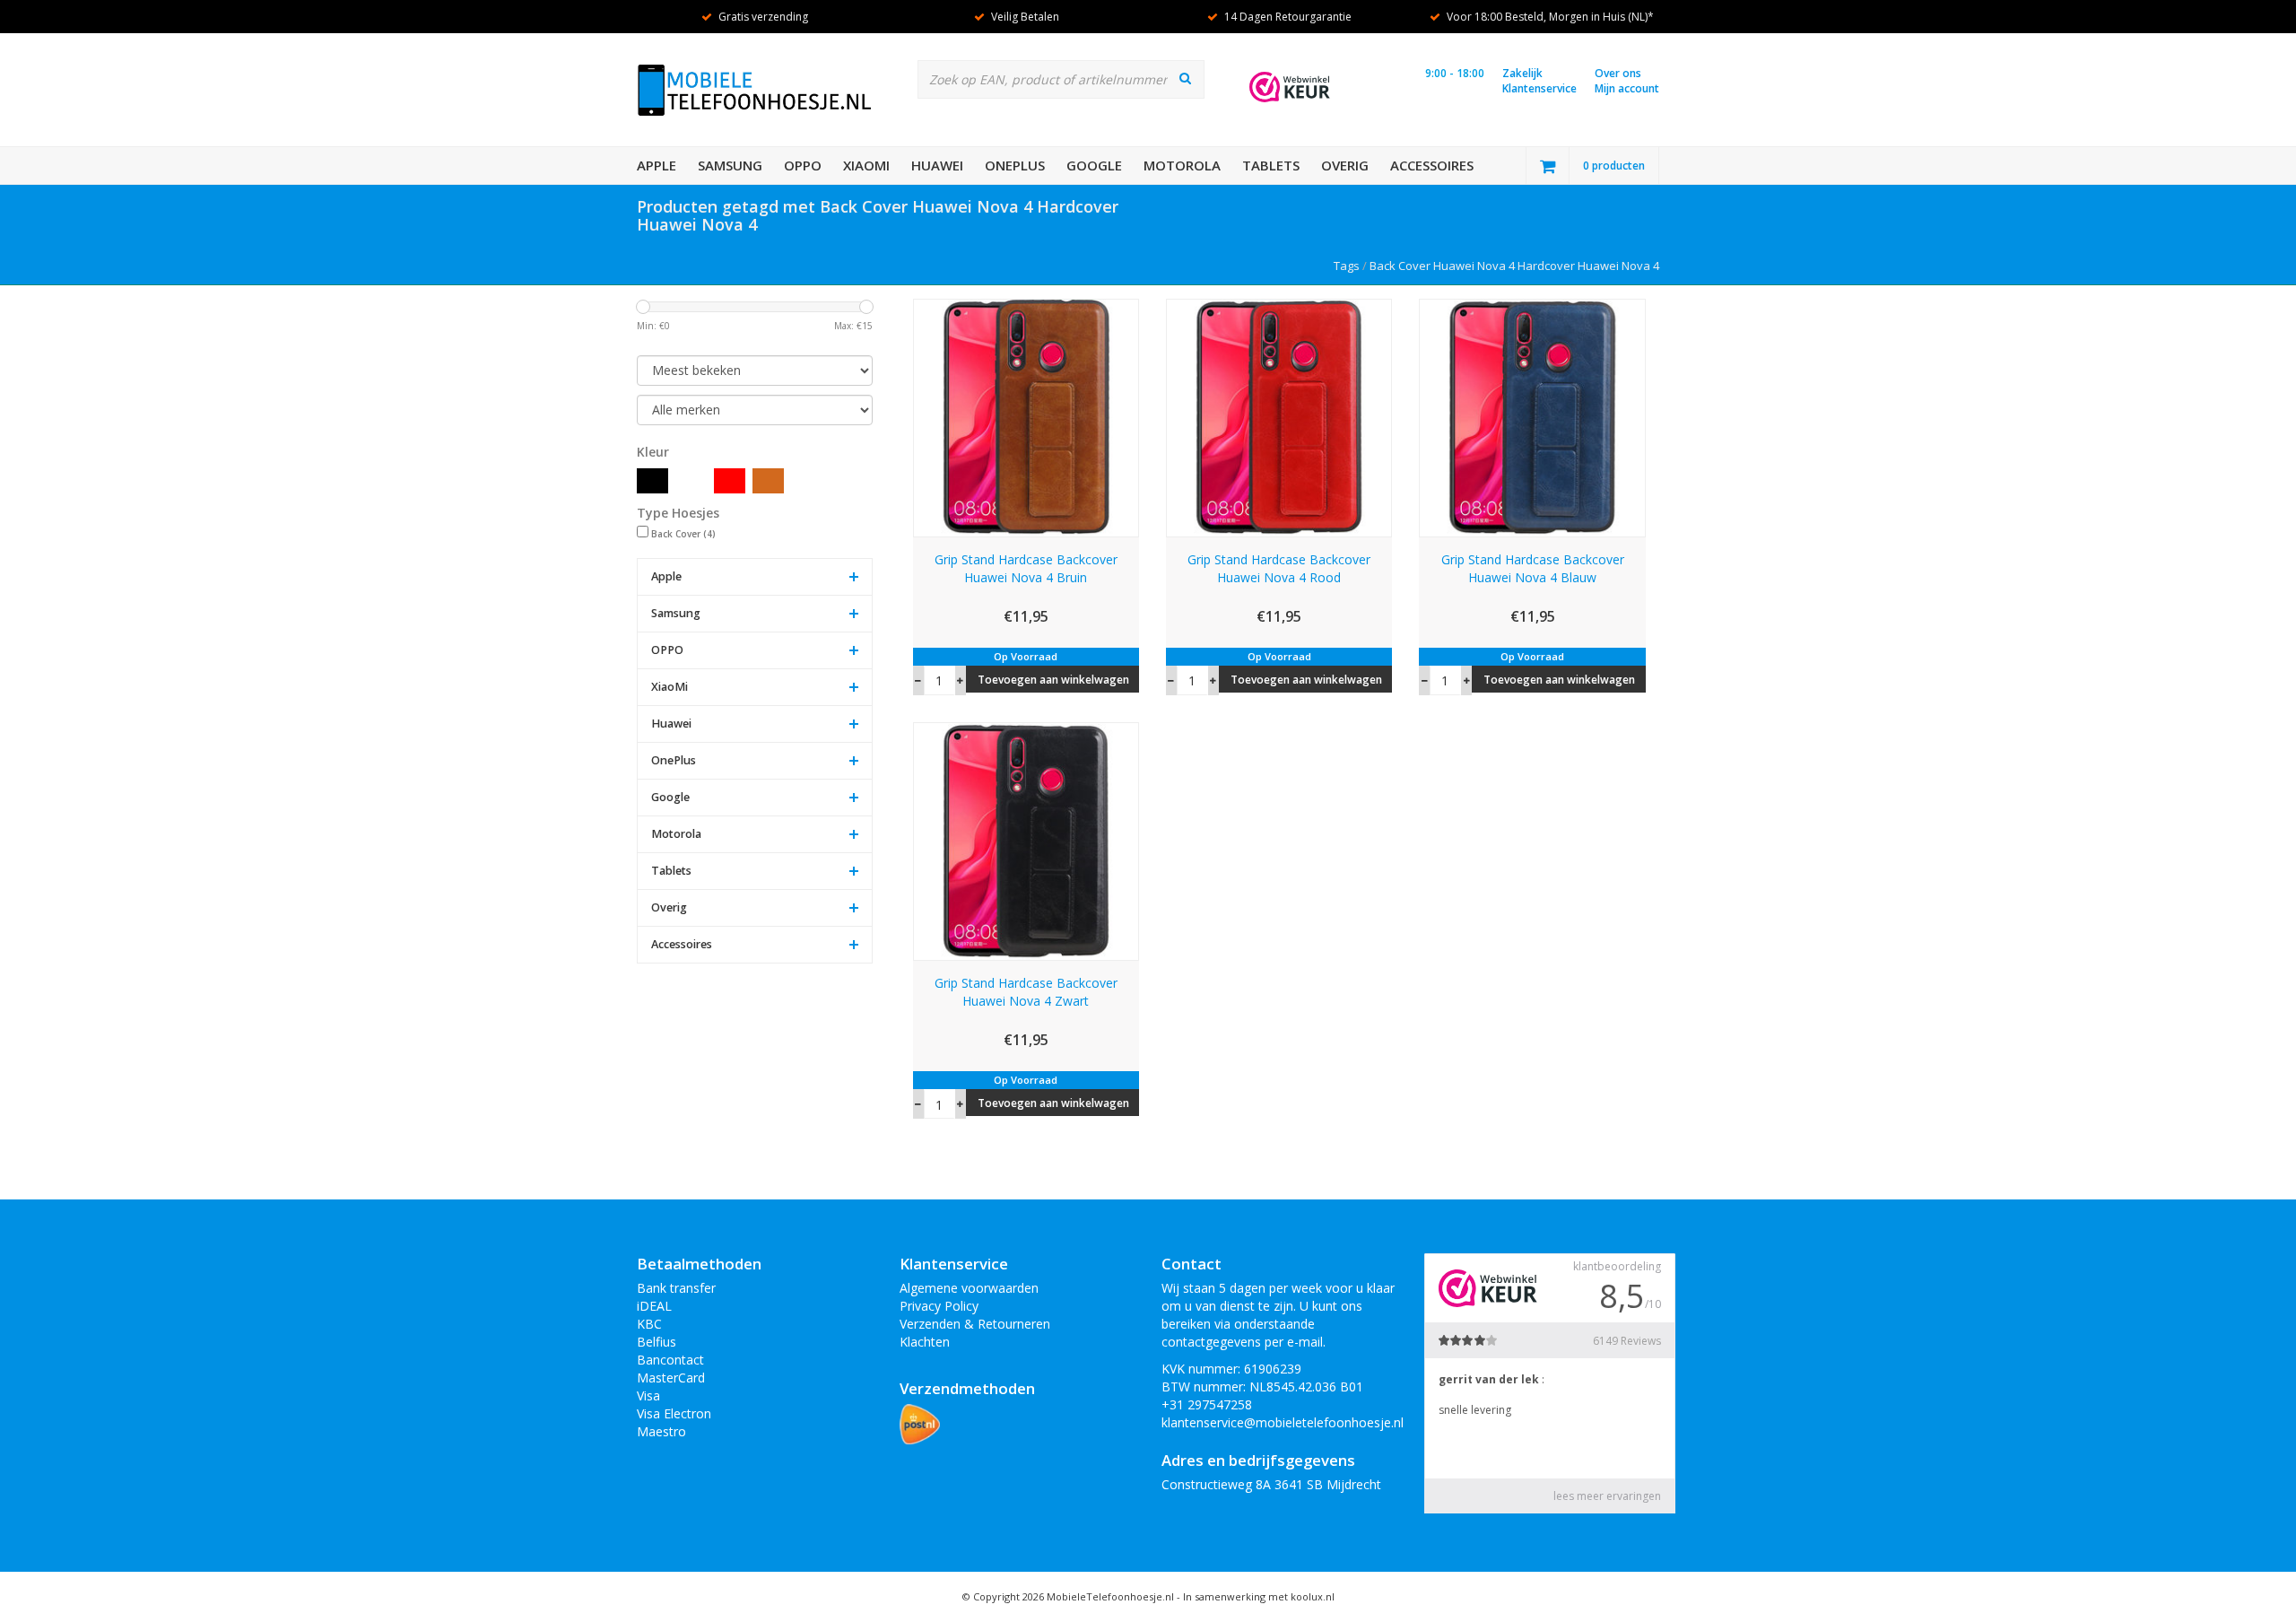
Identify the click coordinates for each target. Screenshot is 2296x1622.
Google (1094, 165)
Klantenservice (1539, 88)
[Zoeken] (1185, 78)
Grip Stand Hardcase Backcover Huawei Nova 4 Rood (1279, 568)
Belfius (657, 1342)
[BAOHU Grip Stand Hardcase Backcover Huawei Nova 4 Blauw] (1532, 416)
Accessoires (1432, 165)
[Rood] (730, 481)
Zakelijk (1522, 73)
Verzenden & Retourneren (975, 1324)
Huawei (937, 165)
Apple (657, 165)
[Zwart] (652, 481)
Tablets (1271, 165)
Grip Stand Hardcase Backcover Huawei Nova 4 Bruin (1026, 568)
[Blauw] (691, 481)
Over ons (1618, 73)
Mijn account (1627, 88)
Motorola (1182, 165)
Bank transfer (676, 1288)
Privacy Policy (939, 1306)
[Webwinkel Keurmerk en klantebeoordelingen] (1290, 87)
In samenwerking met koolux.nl (1259, 1596)
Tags (1347, 266)
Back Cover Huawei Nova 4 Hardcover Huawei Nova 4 (1514, 266)
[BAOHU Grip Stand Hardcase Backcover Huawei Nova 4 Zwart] (1026, 840)
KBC (649, 1324)
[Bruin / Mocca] (768, 481)
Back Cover (683, 534)
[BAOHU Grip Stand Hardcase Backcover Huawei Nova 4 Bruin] (1026, 416)
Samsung (730, 165)
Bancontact (670, 1360)
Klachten (925, 1342)
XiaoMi (866, 165)
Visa (648, 1395)
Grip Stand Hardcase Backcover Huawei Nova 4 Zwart (1026, 992)
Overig (1345, 165)
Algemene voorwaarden (969, 1288)
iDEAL (654, 1306)
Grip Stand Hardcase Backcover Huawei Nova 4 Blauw (1533, 568)
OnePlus (1015, 165)
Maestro (661, 1431)
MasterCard (671, 1378)
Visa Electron (674, 1413)
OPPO (803, 165)
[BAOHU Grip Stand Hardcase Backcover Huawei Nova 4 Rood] (1279, 416)
